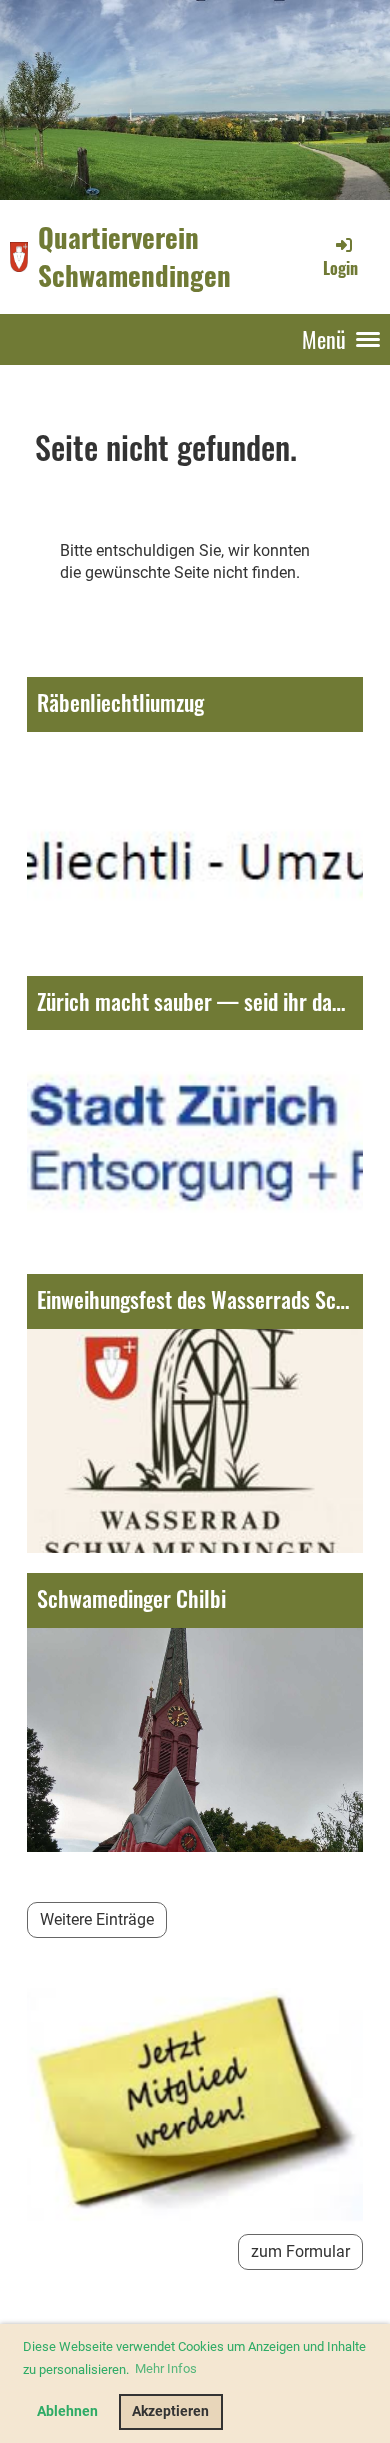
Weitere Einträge (97, 1919)
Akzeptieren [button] (170, 2411)
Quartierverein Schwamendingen (134, 256)
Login (340, 268)
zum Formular (300, 2251)
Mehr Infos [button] (166, 2368)
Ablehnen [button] (67, 2411)
